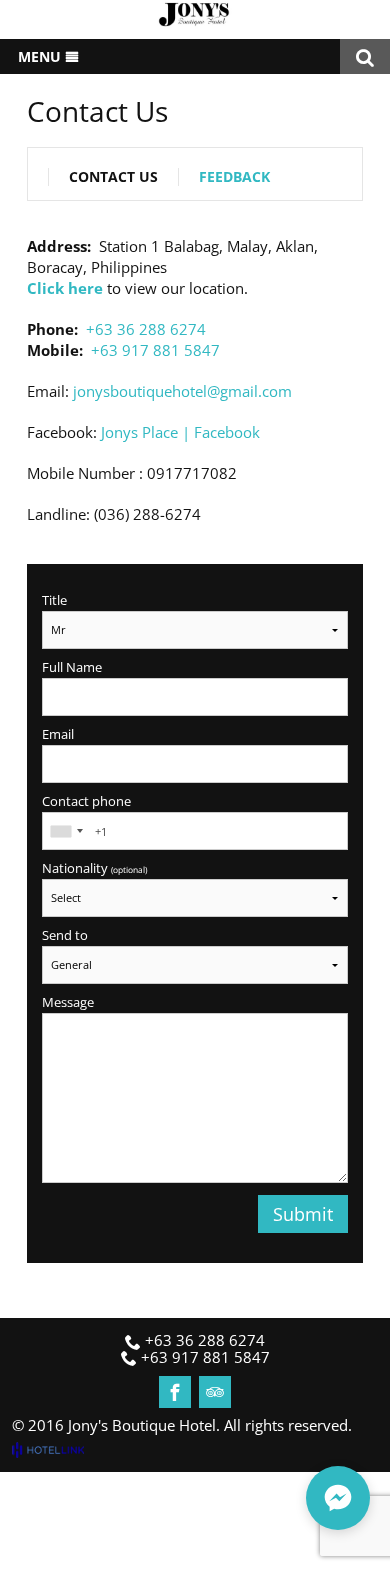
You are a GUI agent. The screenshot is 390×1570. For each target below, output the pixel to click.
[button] (338, 1498)
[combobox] (66, 831)
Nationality (94, 868)
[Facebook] (175, 1392)
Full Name (72, 667)
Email (58, 734)
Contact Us (113, 177)
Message (68, 1002)
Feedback (234, 177)
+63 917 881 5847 (155, 350)
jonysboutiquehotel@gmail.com (182, 391)
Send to (65, 935)
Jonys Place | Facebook (180, 432)
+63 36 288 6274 (146, 329)
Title (54, 600)
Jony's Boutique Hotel (142, 1425)
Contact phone (86, 801)
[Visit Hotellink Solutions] (57, 1449)
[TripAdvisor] (215, 1392)
